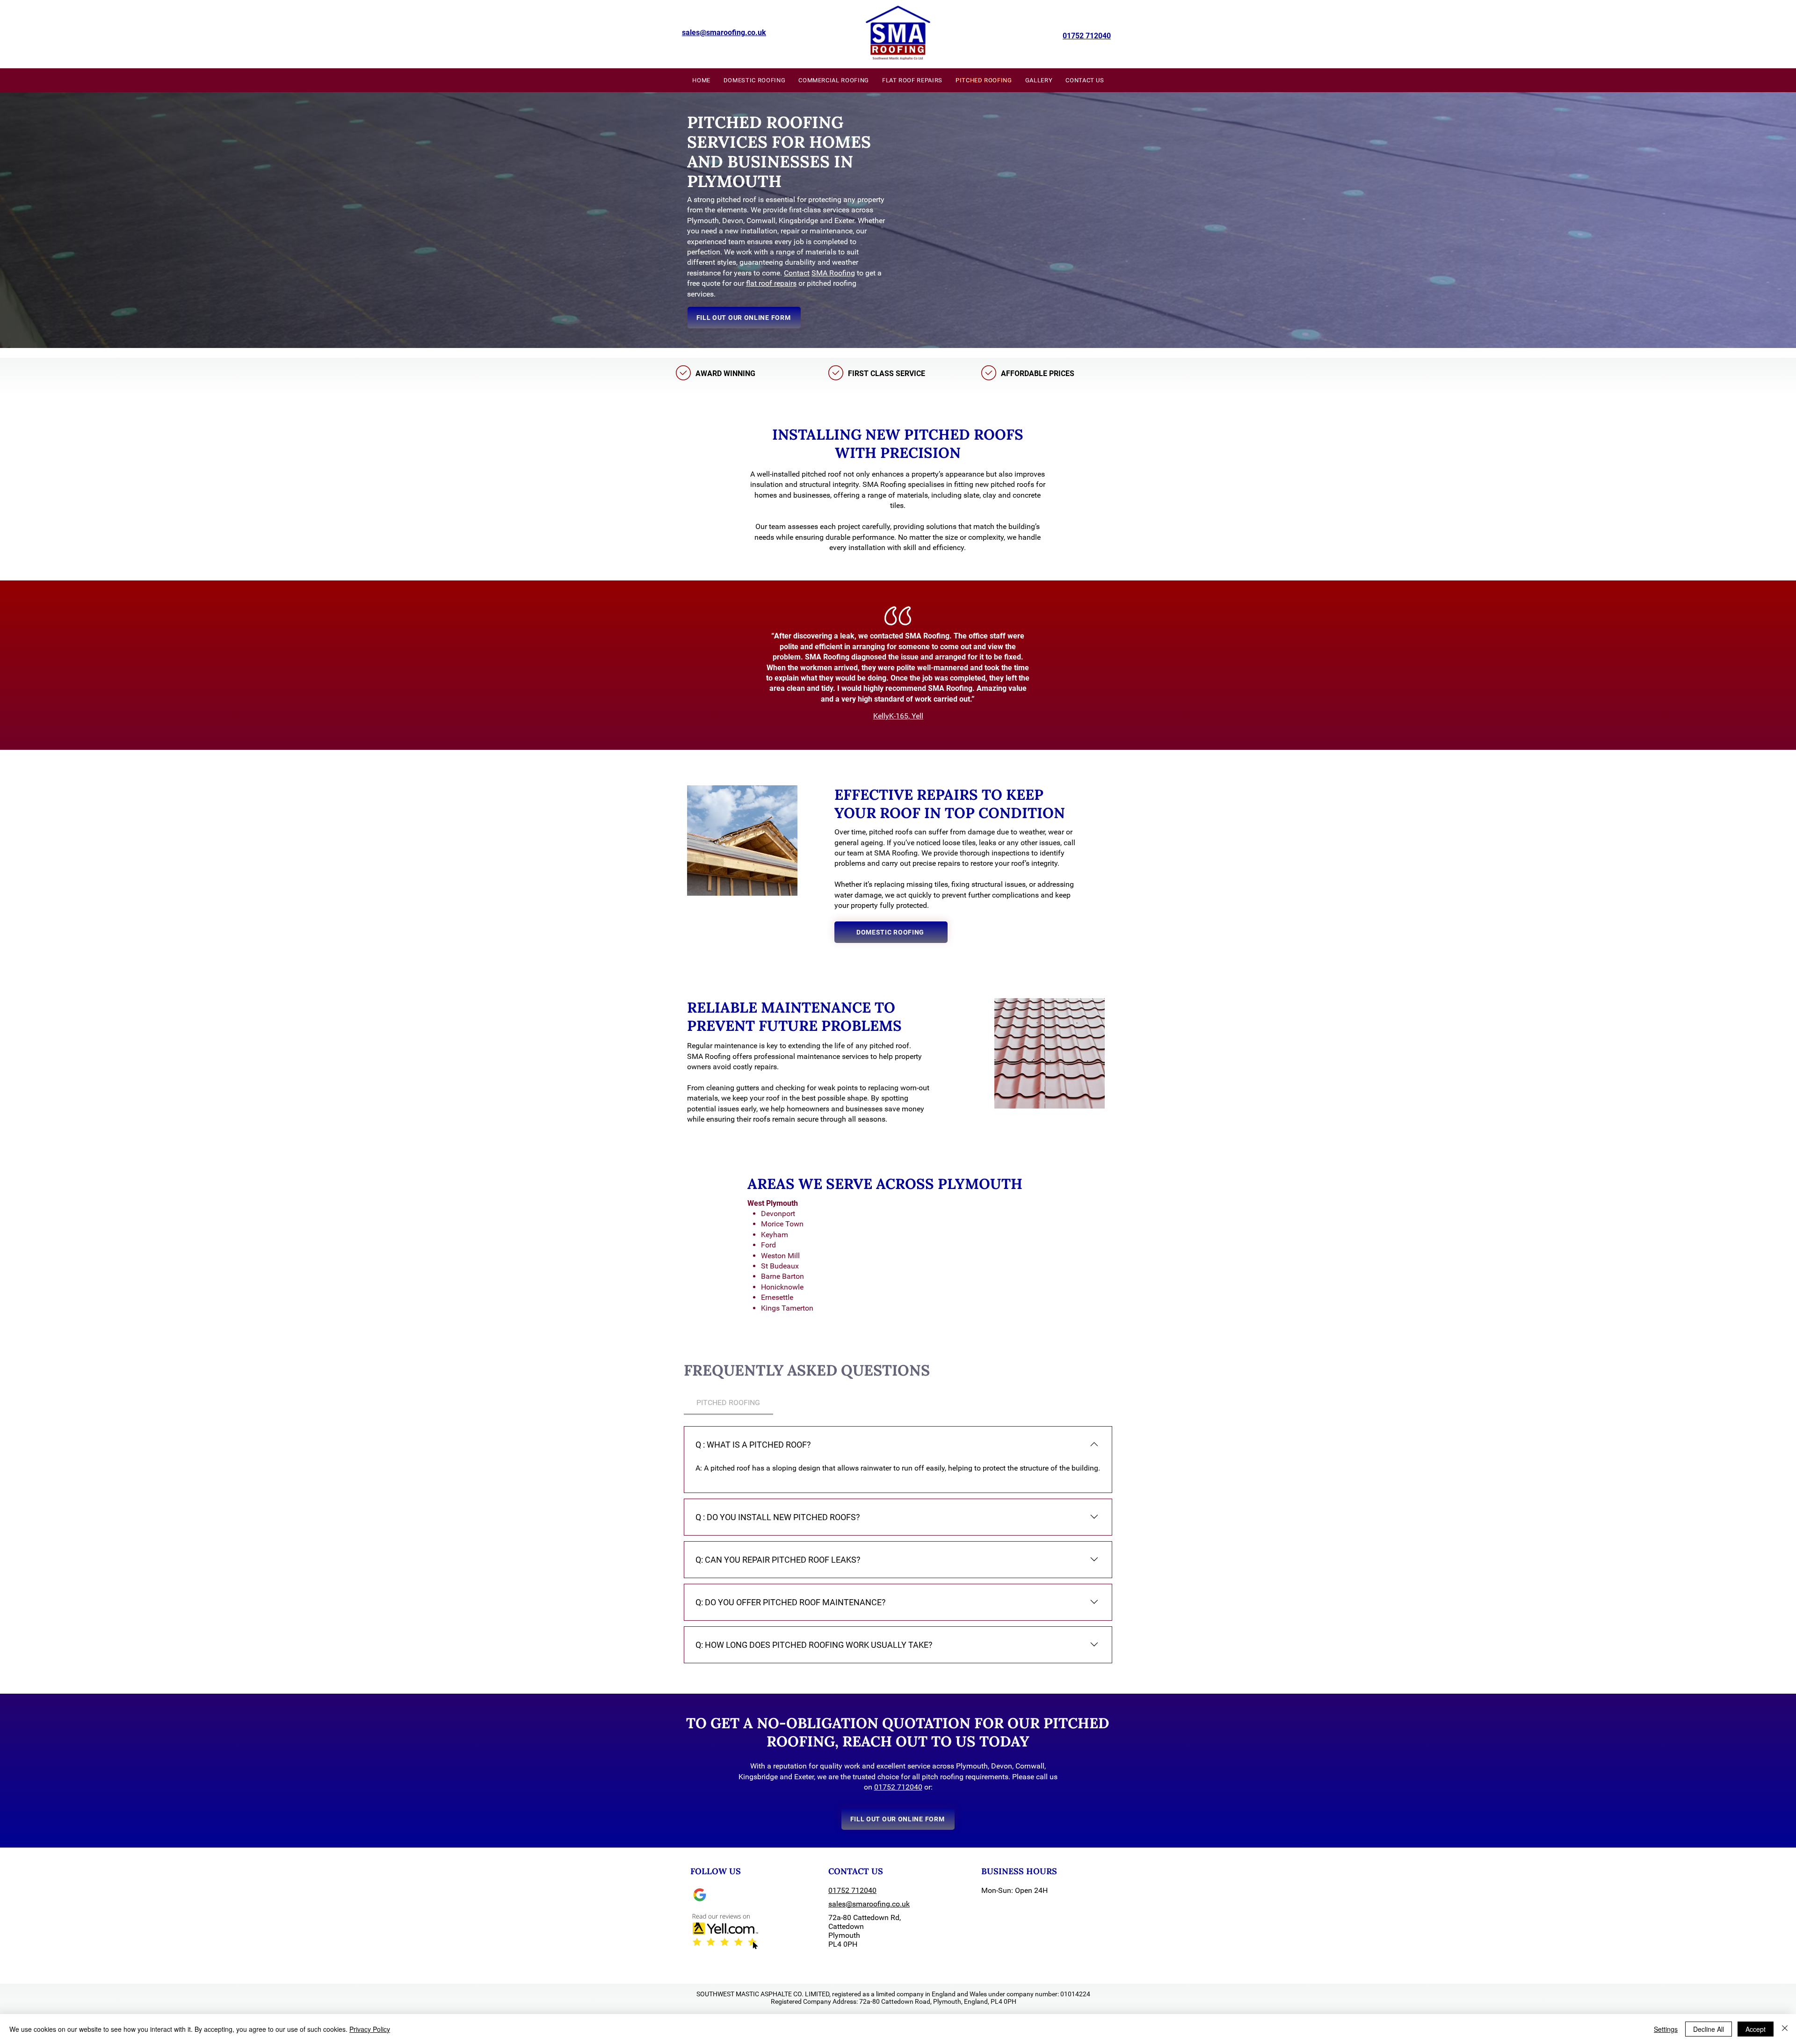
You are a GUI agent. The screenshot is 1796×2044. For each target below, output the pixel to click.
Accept (1756, 2029)
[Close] (1785, 2029)
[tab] (728, 1403)
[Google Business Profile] (700, 1895)
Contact (797, 273)
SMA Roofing (833, 273)
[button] (744, 318)
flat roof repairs (771, 283)
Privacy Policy (370, 2029)
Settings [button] (1666, 2029)
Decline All (1709, 2029)
